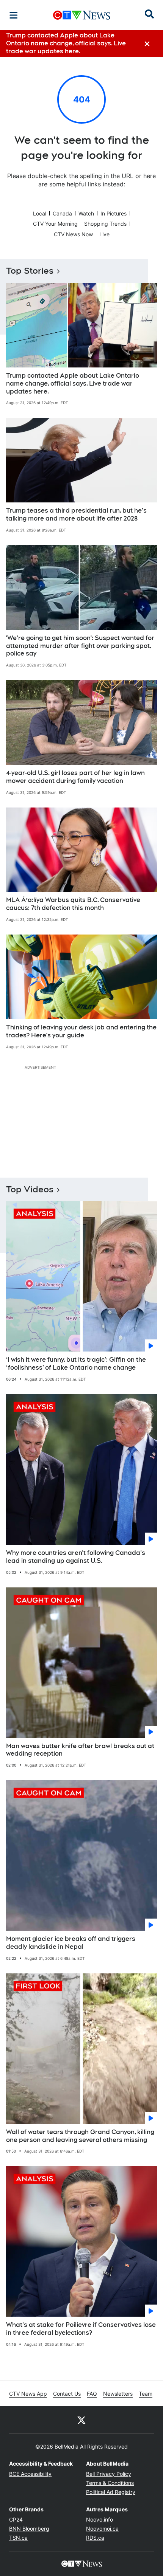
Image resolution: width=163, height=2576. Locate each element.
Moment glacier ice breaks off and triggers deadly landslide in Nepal (71, 1943)
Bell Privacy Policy (109, 2474)
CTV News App (28, 2394)
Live (104, 234)
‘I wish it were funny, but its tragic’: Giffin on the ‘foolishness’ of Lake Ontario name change (76, 1364)
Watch (86, 213)
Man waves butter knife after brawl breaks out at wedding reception (80, 1750)
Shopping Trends (105, 224)
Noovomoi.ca (102, 2529)
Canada (62, 213)
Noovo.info (100, 2519)
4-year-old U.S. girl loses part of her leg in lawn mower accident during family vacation (75, 777)
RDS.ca (95, 2538)
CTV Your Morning (55, 224)
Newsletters (118, 2394)
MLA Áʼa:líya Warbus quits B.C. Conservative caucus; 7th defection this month (73, 904)
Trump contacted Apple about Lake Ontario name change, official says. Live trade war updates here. (73, 384)
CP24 (16, 2519)
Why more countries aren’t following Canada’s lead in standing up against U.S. (76, 1557)
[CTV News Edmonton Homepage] (82, 15)
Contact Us (67, 2394)
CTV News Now (73, 234)
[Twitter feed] (81, 2420)
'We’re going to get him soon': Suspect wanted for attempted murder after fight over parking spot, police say (80, 646)
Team (146, 2394)
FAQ (92, 2394)
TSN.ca (18, 2538)
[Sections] (14, 15)
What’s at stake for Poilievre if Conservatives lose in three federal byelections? (81, 2329)
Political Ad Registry (111, 2492)
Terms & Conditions (110, 2483)
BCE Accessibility (30, 2474)
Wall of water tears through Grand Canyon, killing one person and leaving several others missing (80, 2136)
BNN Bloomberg (29, 2529)
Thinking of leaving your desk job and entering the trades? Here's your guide (81, 1031)
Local (40, 213)
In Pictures (114, 213)
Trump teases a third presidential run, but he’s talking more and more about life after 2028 (76, 515)
